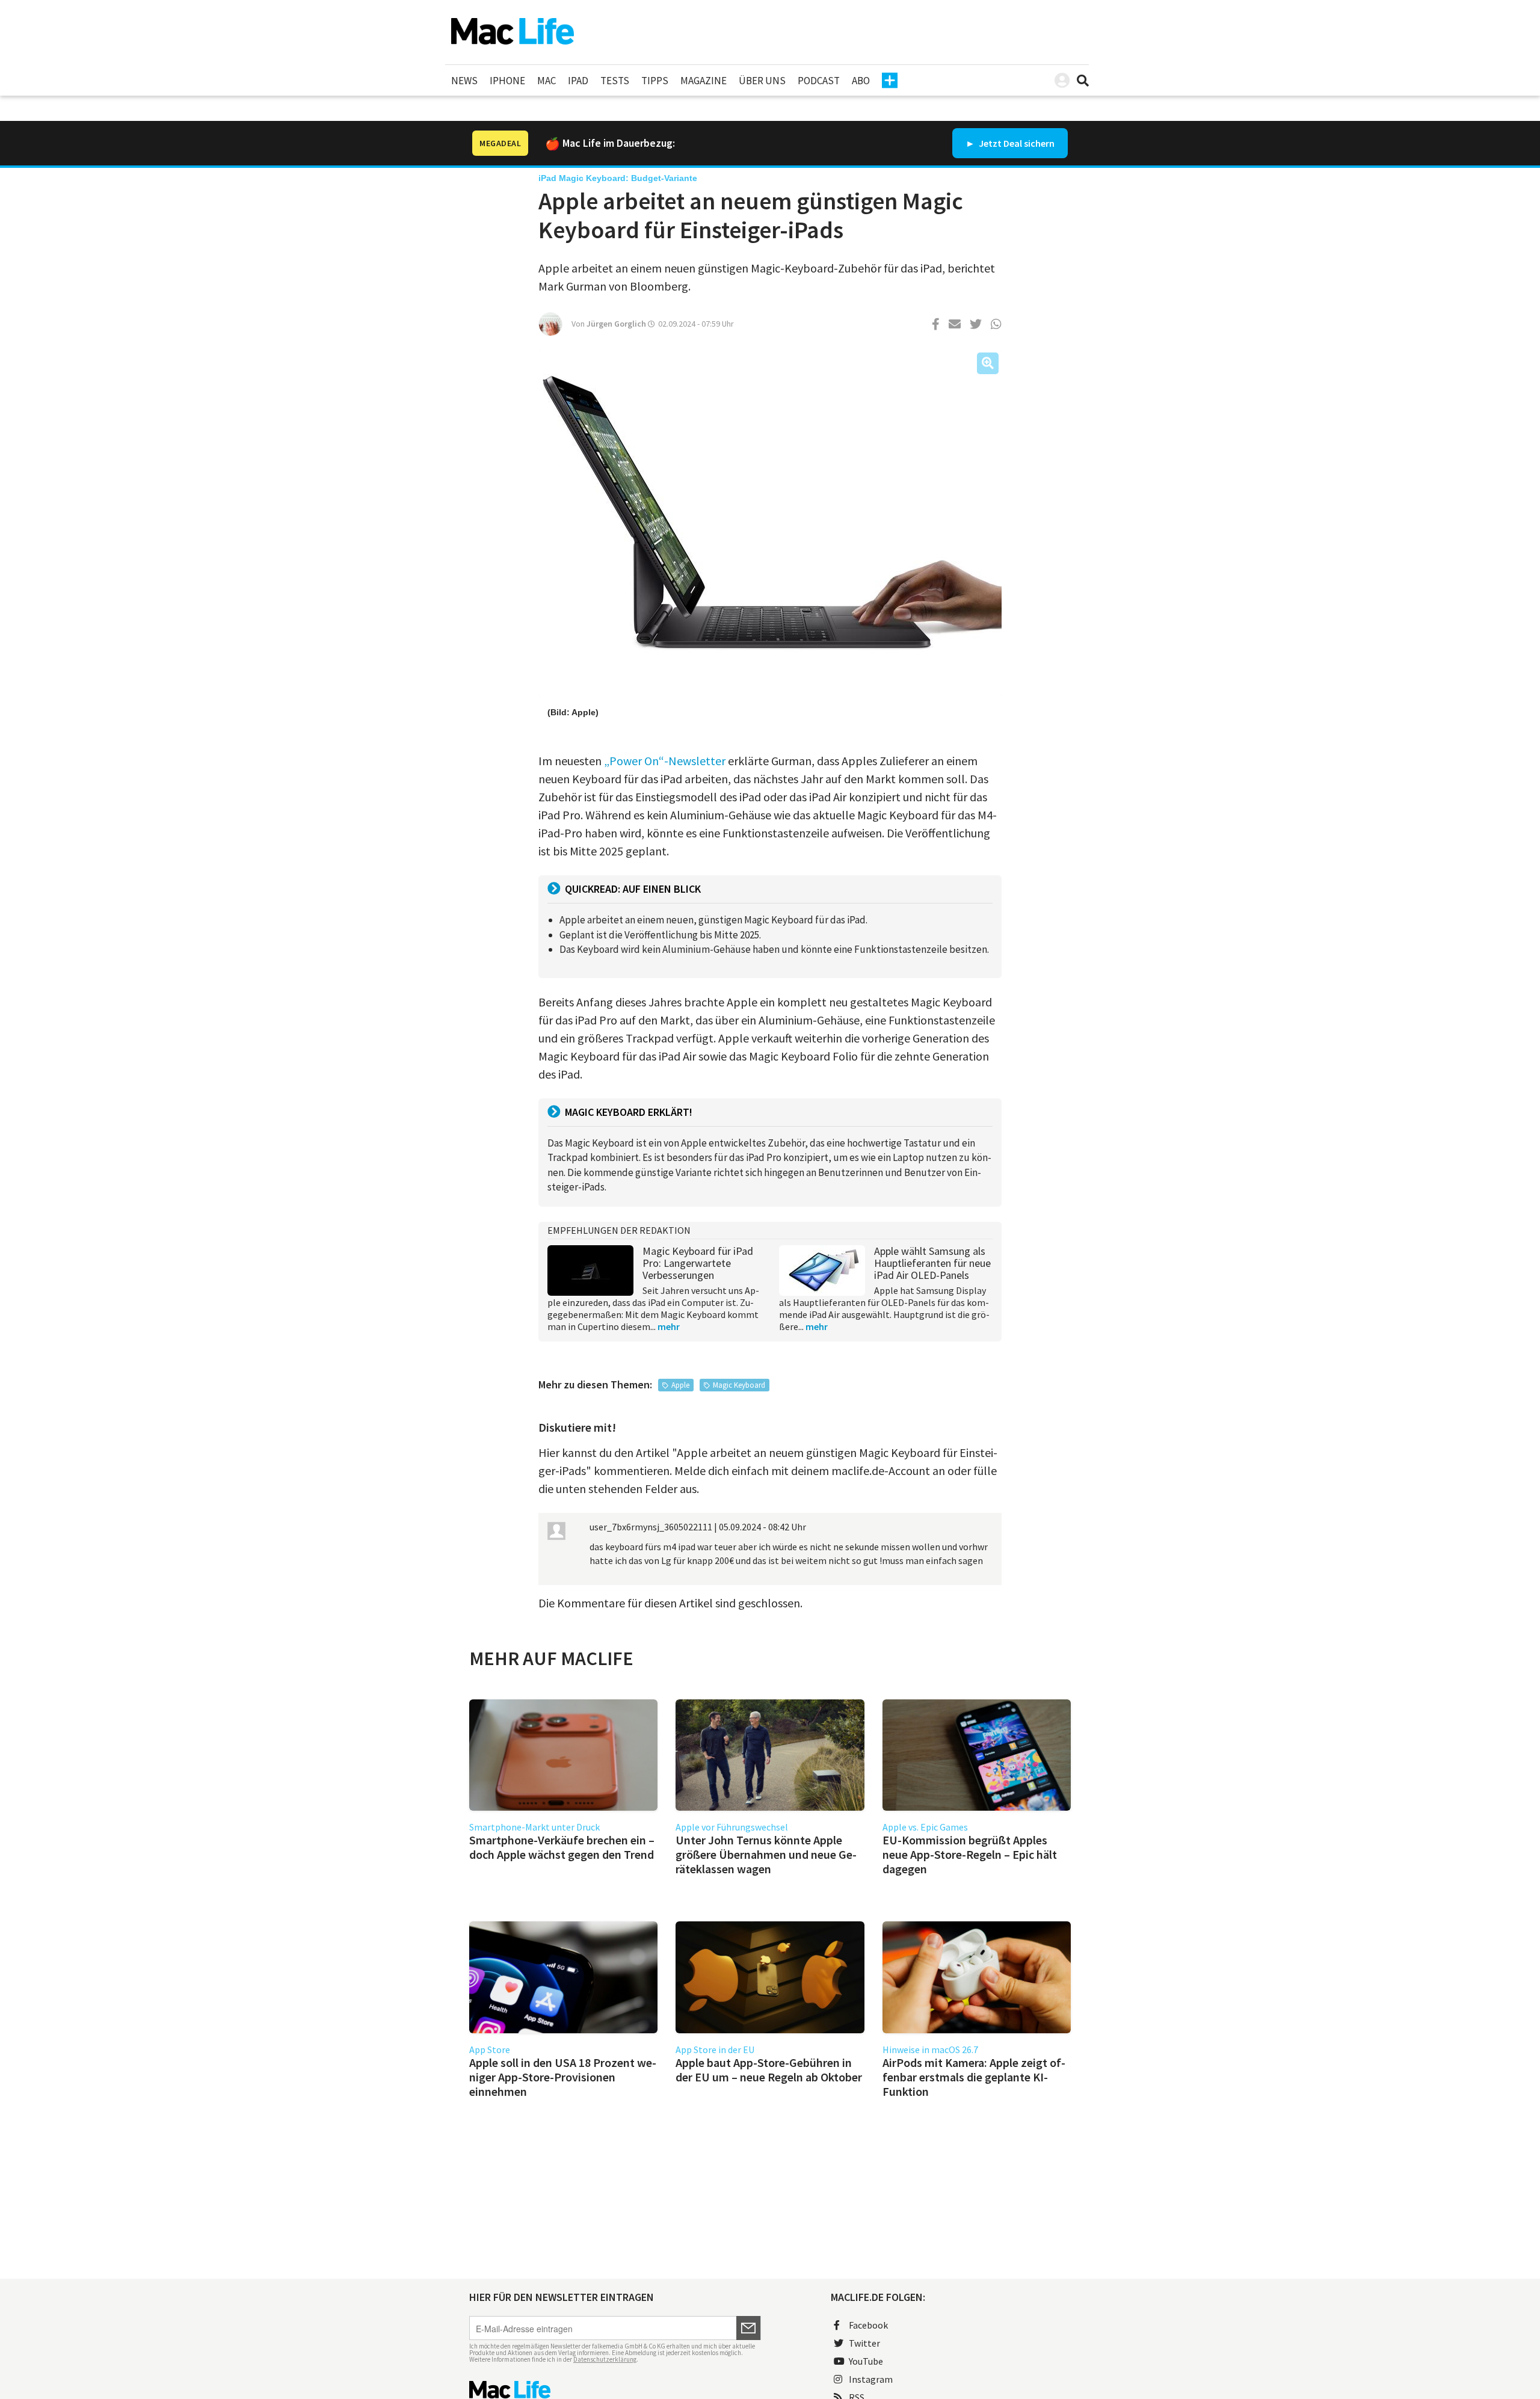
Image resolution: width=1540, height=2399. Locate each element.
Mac (547, 81)
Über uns (762, 81)
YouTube (866, 2361)
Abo (861, 81)
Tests (615, 81)
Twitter (864, 2343)
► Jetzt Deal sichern (1010, 143)
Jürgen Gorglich (616, 324)
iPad (578, 81)
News (464, 81)
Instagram (871, 2379)
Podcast (819, 81)
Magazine (704, 81)
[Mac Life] (615, 2390)
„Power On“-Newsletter (665, 761)
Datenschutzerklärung (605, 2359)
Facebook (868, 2325)
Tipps (655, 81)
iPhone (507, 81)
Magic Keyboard (739, 1385)
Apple (680, 1385)
